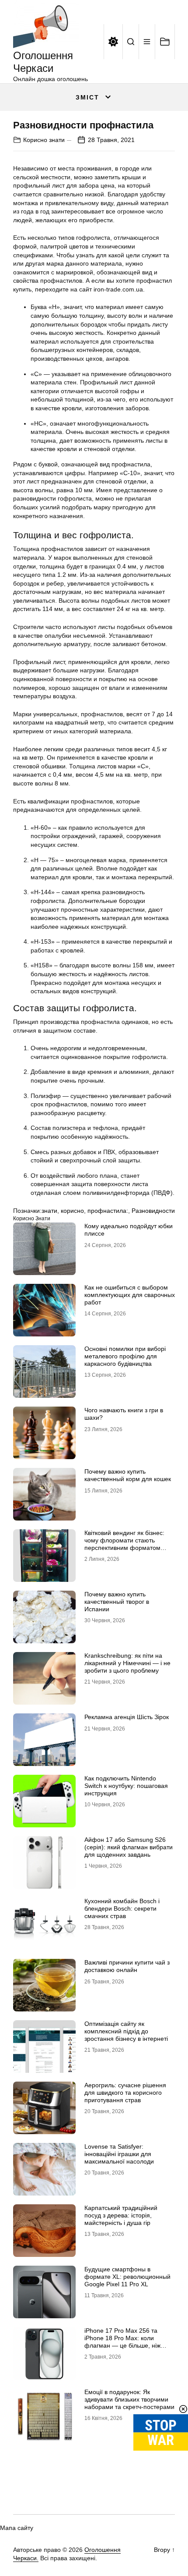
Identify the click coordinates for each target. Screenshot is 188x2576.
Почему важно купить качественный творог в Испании (117, 1602)
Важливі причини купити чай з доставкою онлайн (127, 1966)
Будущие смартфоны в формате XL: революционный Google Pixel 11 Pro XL (127, 2277)
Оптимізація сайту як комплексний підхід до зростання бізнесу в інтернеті (126, 2031)
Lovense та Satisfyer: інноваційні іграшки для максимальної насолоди (119, 2154)
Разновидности (153, 1211)
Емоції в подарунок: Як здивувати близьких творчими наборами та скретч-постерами (129, 2399)
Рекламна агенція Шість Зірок (127, 1717)
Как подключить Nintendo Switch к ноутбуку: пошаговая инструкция (126, 1786)
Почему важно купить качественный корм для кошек (128, 1475)
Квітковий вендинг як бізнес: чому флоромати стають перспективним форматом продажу (124, 1544)
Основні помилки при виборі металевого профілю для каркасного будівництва (125, 1356)
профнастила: (108, 1211)
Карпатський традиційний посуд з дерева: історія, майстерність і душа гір (121, 2215)
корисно (72, 1211)
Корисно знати (44, 140)
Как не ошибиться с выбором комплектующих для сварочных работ (130, 1295)
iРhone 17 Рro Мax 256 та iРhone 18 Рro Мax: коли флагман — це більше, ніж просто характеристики (122, 2341)
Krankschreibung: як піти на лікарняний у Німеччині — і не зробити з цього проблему (127, 1663)
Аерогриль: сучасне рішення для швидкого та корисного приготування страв (125, 2093)
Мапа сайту (17, 2528)
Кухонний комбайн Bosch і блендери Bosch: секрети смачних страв (122, 1908)
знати (49, 1211)
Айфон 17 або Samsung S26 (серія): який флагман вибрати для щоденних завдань (129, 1847)
